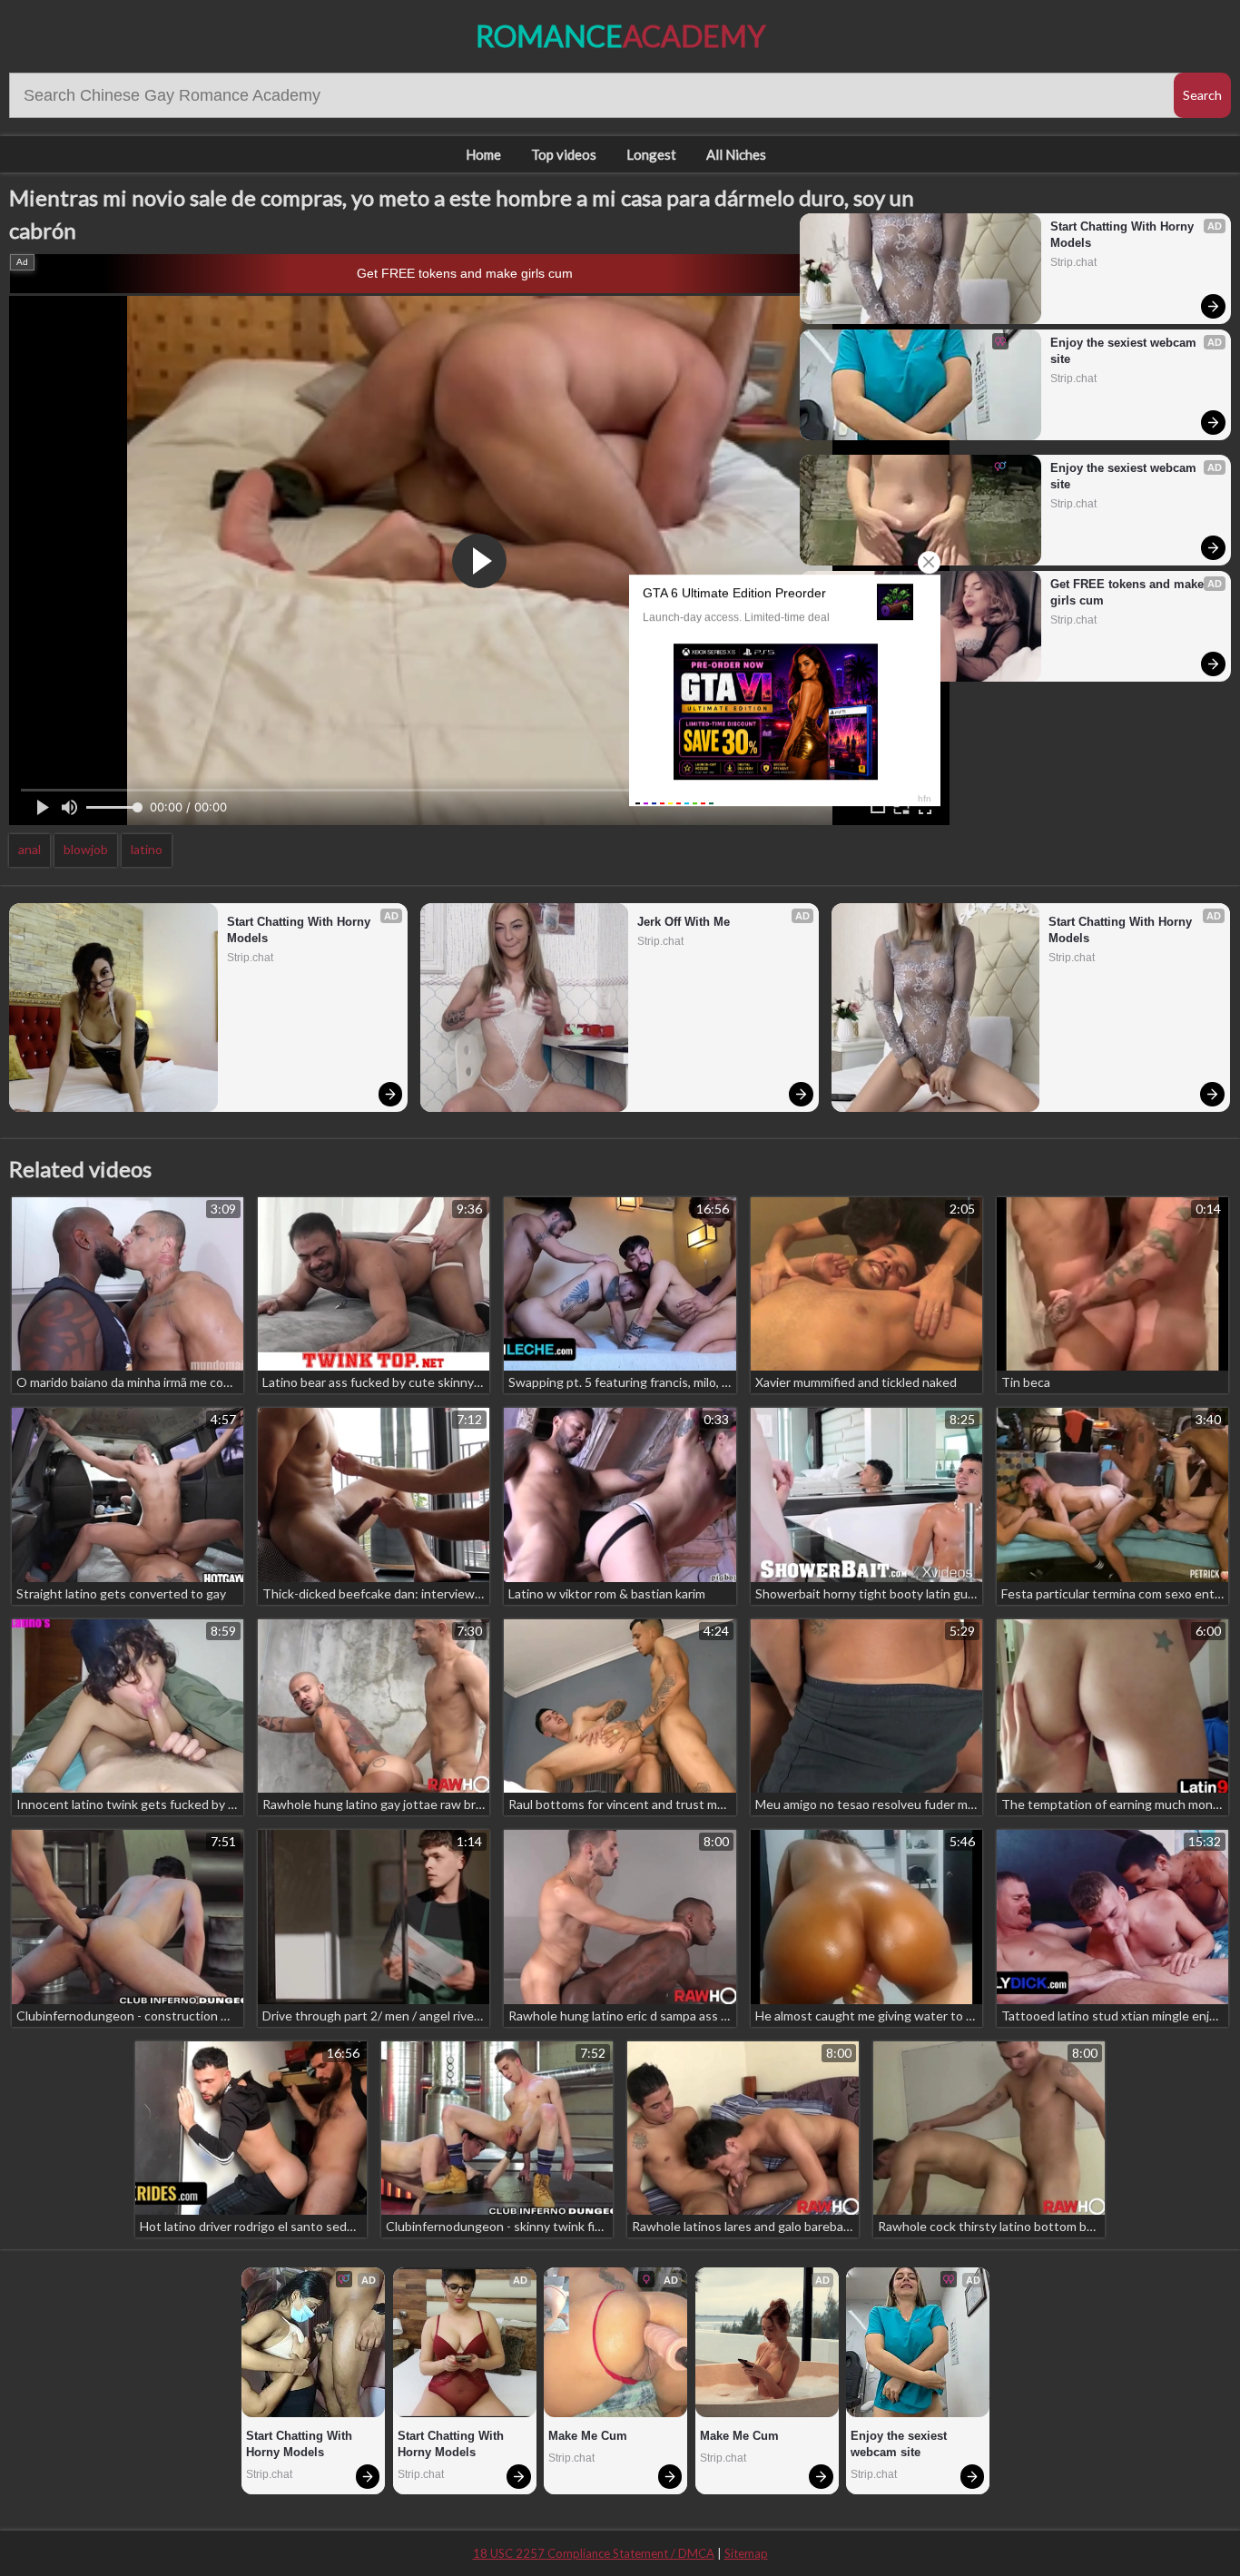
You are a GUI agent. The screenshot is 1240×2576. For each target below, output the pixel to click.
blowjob (86, 849)
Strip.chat (1073, 262)
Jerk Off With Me (684, 922)
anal (30, 849)
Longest (651, 154)
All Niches (736, 154)
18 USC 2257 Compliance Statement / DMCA (594, 2553)
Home (483, 154)
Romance (620, 36)
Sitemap (746, 2553)
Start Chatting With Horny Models (1124, 235)
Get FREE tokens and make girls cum (465, 273)
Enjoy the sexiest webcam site (1125, 351)
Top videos (564, 154)
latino (147, 849)
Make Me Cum (588, 2436)
